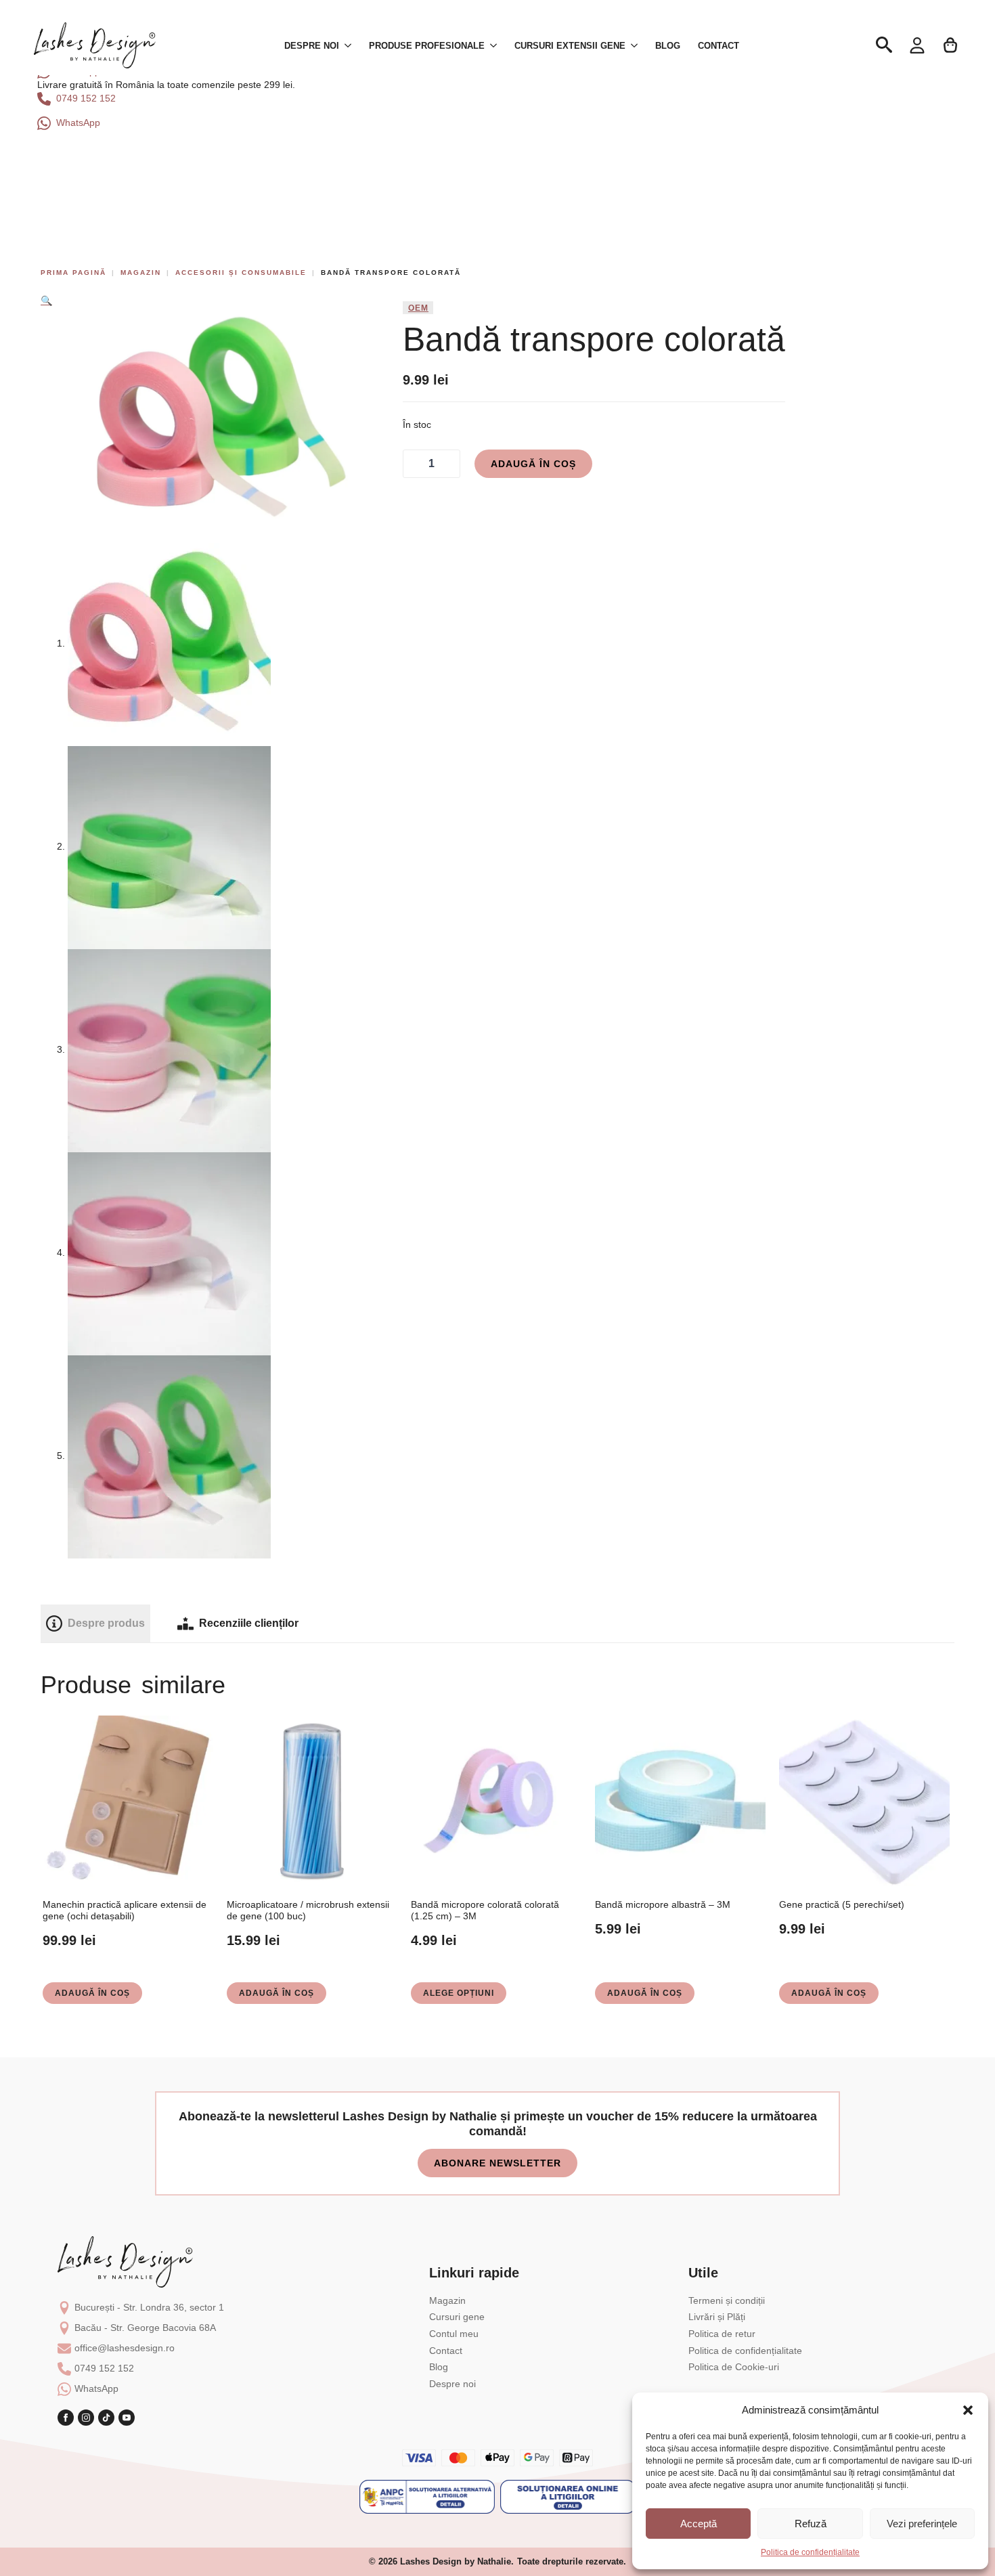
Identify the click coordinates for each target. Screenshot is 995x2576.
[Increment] (449, 464)
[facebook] (66, 2418)
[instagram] (86, 2418)
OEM (418, 308)
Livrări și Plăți (717, 2317)
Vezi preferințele (922, 2524)
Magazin (141, 272)
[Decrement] (414, 464)
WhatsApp (96, 2388)
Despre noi (452, 2384)
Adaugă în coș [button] (92, 1993)
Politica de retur (722, 2334)
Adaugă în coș (533, 464)
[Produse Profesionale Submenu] (495, 46)
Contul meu (454, 2334)
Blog (668, 46)
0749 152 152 (104, 2368)
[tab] (95, 1623)
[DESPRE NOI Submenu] (349, 46)
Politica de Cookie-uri (734, 2367)
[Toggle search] (884, 45)
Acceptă (699, 2524)
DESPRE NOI (312, 46)
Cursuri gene (457, 2317)
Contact (718, 46)
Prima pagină (73, 272)
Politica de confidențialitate (810, 2552)
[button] (968, 2410)
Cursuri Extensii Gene (570, 46)
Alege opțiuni (459, 1993)
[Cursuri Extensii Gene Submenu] (636, 46)
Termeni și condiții (727, 2300)
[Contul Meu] (917, 45)
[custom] (106, 2418)
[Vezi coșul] (951, 45)
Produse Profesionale (427, 46)
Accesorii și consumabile (241, 272)
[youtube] (127, 2418)
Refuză (811, 2524)
